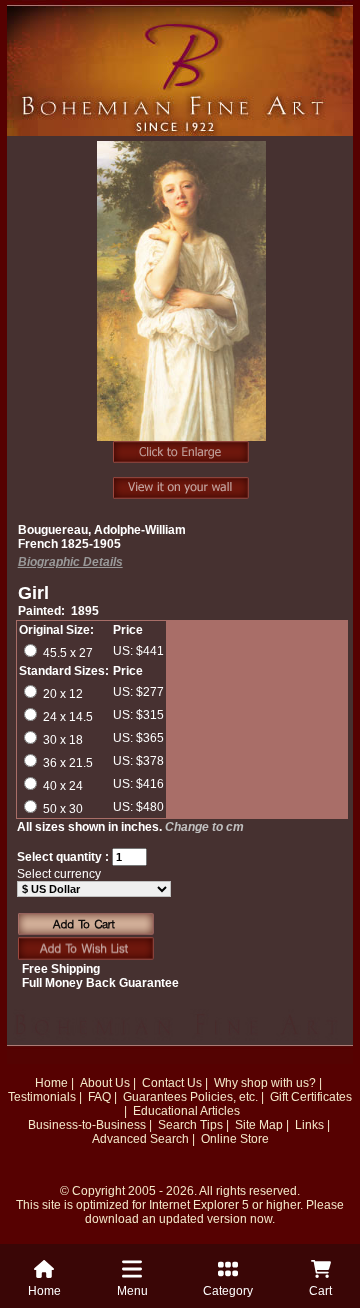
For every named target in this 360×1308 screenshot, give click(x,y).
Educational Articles (186, 1111)
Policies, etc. (224, 1097)
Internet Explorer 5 (199, 1205)
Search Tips (190, 1125)
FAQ (99, 1097)
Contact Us (172, 1083)
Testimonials (42, 1097)
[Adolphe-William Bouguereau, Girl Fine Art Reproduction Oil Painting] (182, 302)
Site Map (259, 1125)
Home (51, 1083)
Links (309, 1125)
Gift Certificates (311, 1097)
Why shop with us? (265, 1083)
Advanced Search (140, 1139)
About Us (105, 1083)
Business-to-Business (87, 1125)
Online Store (235, 1139)
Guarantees (155, 1097)
